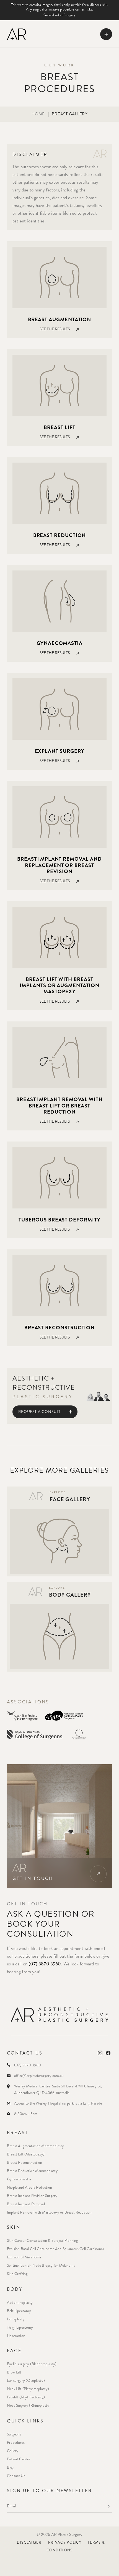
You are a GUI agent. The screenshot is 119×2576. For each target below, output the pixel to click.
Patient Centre (19, 2459)
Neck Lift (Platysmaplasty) (28, 2389)
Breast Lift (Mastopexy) (26, 2154)
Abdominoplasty (20, 2303)
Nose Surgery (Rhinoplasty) (29, 2405)
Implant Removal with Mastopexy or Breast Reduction (49, 2212)
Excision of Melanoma (24, 2257)
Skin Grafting (17, 2274)
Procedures (16, 2443)
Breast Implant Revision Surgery (32, 2196)
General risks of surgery (59, 15)
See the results (55, 329)
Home (38, 114)
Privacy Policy (65, 2543)
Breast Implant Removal (26, 2204)
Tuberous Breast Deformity (59, 1220)
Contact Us (16, 2476)
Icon (98, 1874)
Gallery (13, 2451)
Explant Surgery (60, 751)
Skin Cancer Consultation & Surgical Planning (42, 2241)
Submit (108, 2506)
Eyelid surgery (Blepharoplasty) (32, 2364)
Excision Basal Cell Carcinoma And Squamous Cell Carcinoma (55, 2249)
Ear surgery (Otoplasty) (26, 2381)
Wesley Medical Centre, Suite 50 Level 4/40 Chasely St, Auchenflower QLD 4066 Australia (58, 2089)
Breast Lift (59, 427)
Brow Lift (14, 2372)
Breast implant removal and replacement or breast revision (59, 865)
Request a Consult (39, 1412)
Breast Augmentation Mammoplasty (35, 2146)
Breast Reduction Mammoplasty (32, 2171)
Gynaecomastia (59, 643)
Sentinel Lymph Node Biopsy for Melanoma (41, 2265)
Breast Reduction (60, 535)
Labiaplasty (16, 2319)
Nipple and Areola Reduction (30, 2187)
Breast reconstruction (59, 1328)
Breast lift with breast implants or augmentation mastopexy (59, 985)
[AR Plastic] (16, 34)
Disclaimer (29, 2543)
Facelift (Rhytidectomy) (26, 2397)
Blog (11, 2467)
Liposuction (16, 2336)
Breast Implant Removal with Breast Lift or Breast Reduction (59, 1106)
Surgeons (14, 2434)
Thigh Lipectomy (20, 2327)
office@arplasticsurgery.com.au (39, 2076)
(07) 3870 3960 (45, 1964)
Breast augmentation (60, 320)
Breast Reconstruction (25, 2163)
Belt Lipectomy (19, 2311)
